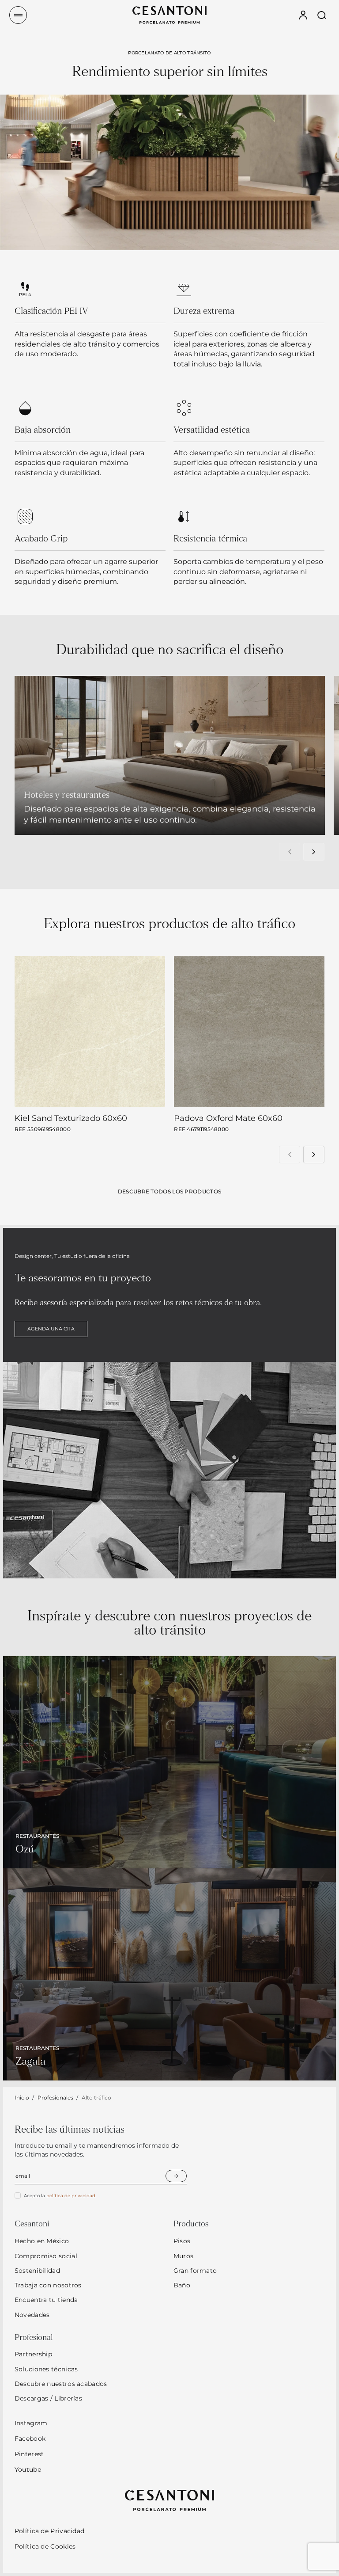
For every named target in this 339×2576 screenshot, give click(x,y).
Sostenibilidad (37, 2271)
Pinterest (29, 2454)
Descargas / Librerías (48, 2398)
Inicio (22, 2098)
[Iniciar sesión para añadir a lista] (126, 1091)
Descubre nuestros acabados (61, 2384)
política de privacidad (71, 2196)
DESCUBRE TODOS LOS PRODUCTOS (169, 1191)
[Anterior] (290, 852)
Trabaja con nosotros (48, 2285)
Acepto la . (60, 2196)
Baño (182, 2285)
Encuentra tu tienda (46, 2300)
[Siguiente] (314, 852)
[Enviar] (176, 2176)
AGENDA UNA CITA (51, 1329)
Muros (184, 2256)
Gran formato (195, 2271)
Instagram (31, 2423)
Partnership (33, 2354)
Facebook (30, 2439)
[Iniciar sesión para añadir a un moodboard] (147, 1091)
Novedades (32, 2315)
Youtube (28, 2469)
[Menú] (18, 15)
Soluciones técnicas (46, 2369)
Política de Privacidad (50, 2531)
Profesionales (55, 2098)
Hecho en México (42, 2241)
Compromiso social (46, 2256)
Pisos (182, 2241)
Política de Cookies (45, 2546)
